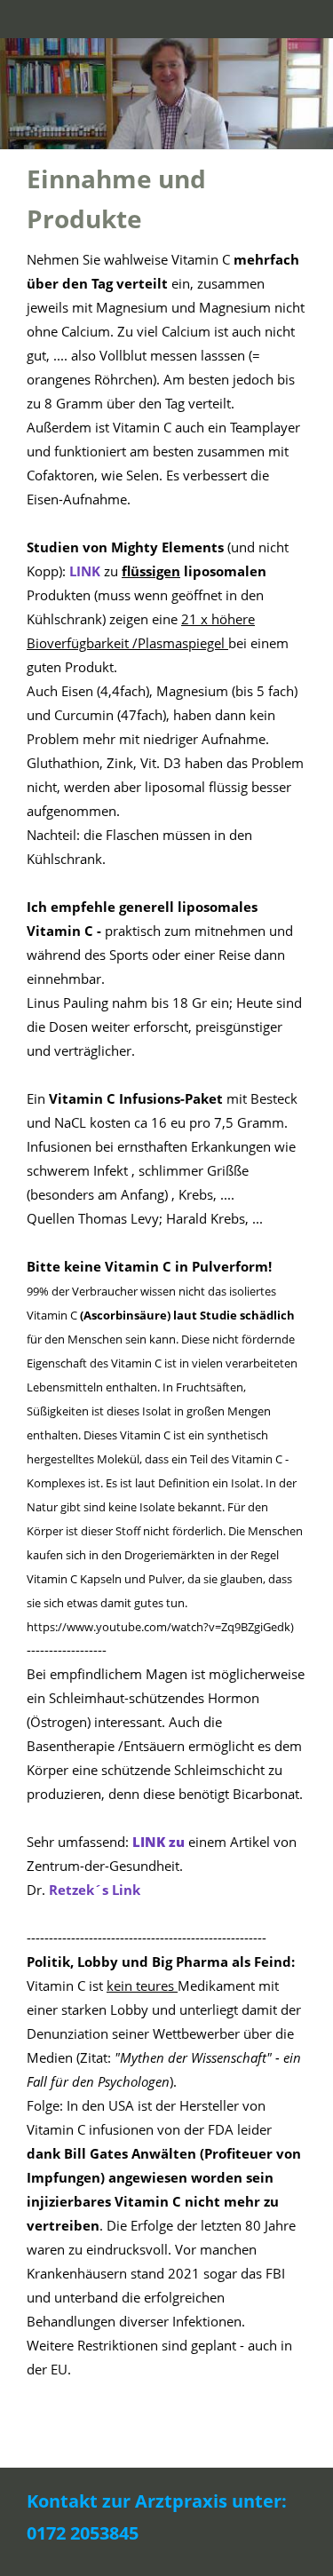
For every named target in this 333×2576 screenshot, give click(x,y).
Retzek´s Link (95, 1890)
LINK (87, 571)
